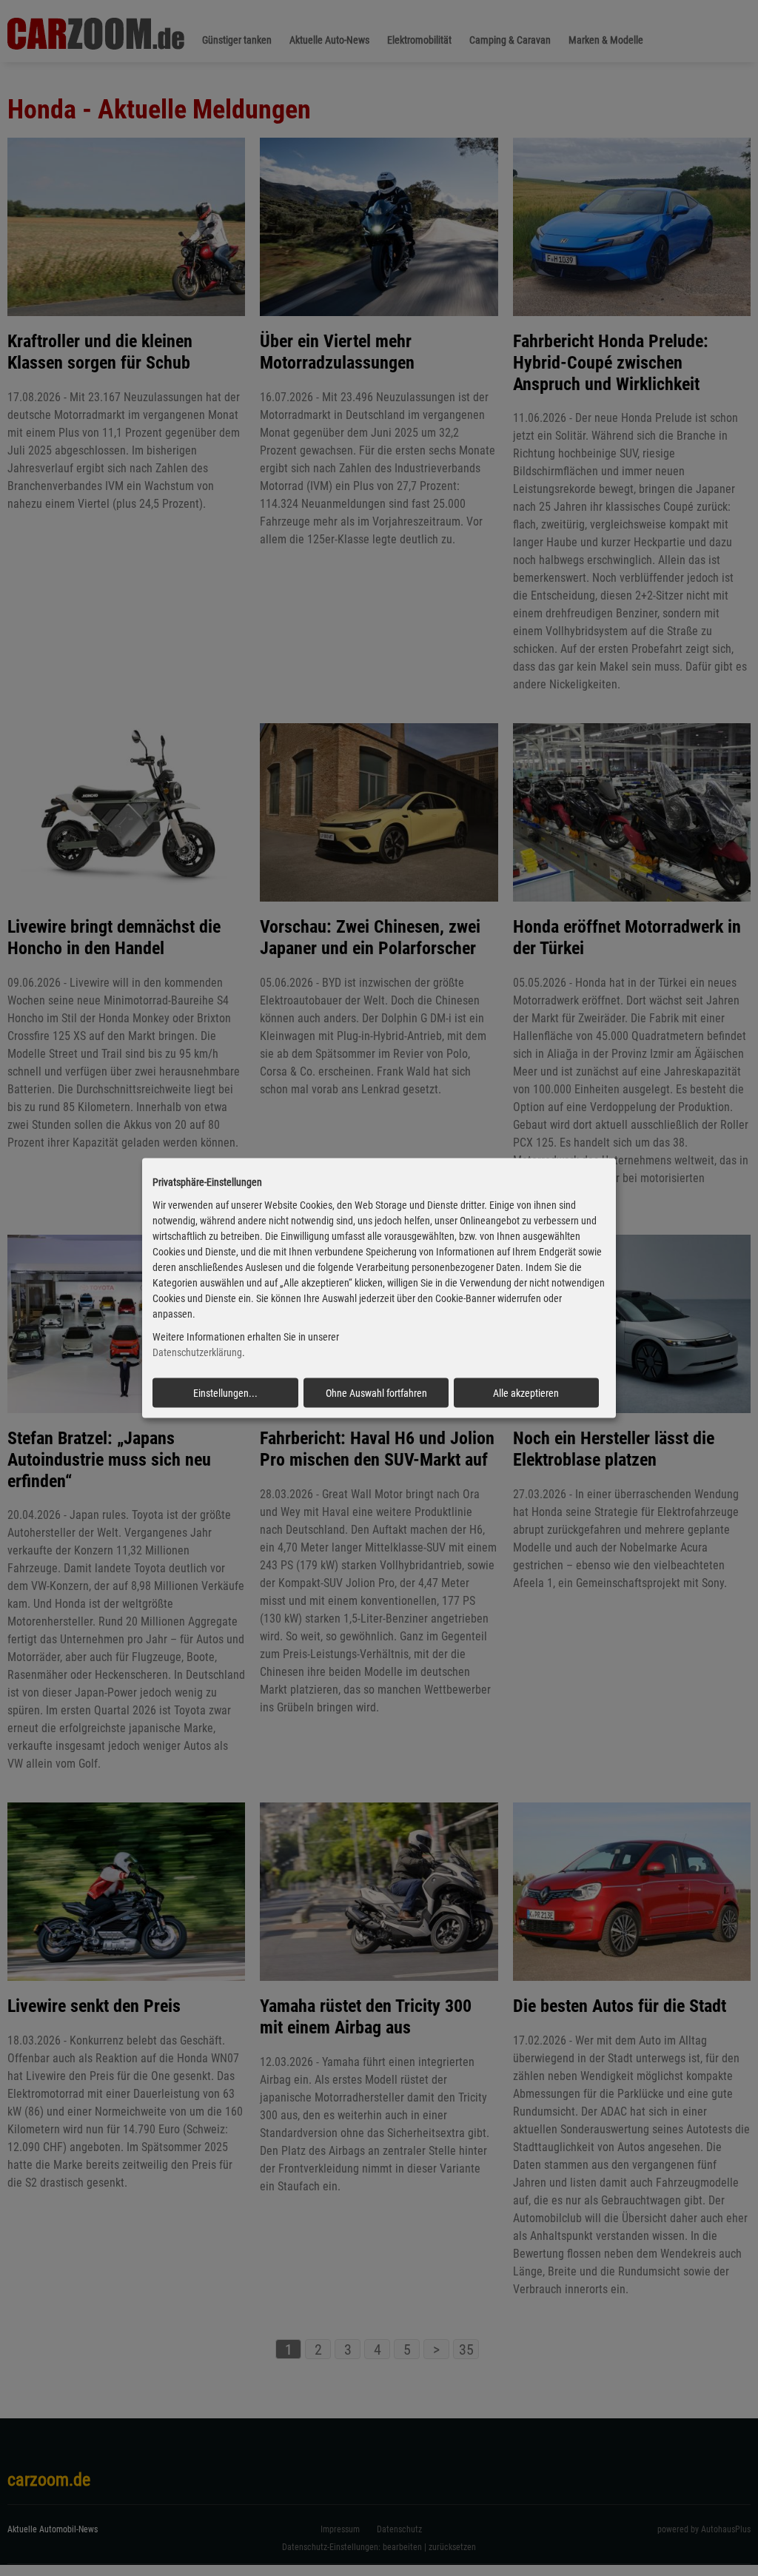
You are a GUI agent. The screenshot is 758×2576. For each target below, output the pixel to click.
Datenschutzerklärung (197, 1352)
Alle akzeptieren (526, 1392)
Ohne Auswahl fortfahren (376, 1392)
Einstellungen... (225, 1392)
